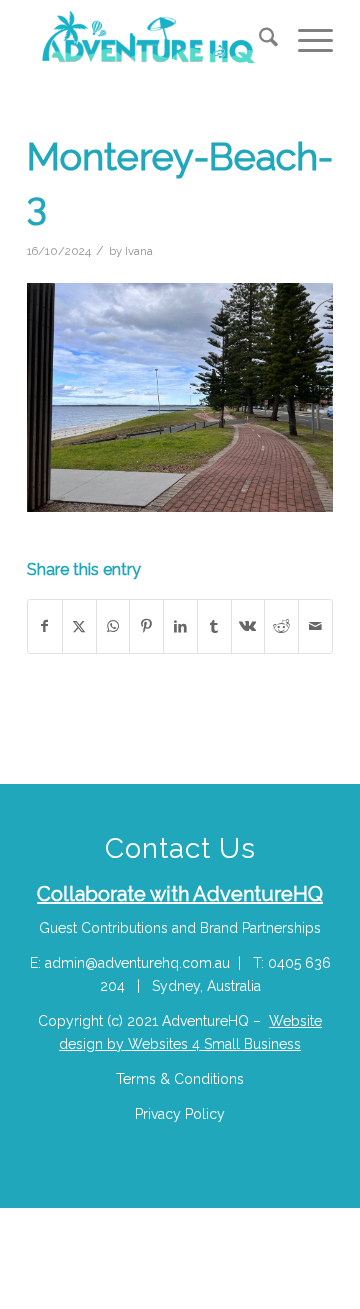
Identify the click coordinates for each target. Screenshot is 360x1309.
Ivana (139, 251)
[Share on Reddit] (281, 626)
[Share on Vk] (248, 626)
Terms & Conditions (180, 1079)
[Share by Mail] (315, 626)
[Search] (258, 41)
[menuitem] (258, 41)
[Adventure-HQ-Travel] (149, 41)
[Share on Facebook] (45, 626)
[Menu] (305, 41)
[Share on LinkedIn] (180, 626)
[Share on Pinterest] (146, 626)
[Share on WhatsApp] (113, 626)
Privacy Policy (180, 1114)
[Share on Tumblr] (214, 626)
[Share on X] (79, 626)
